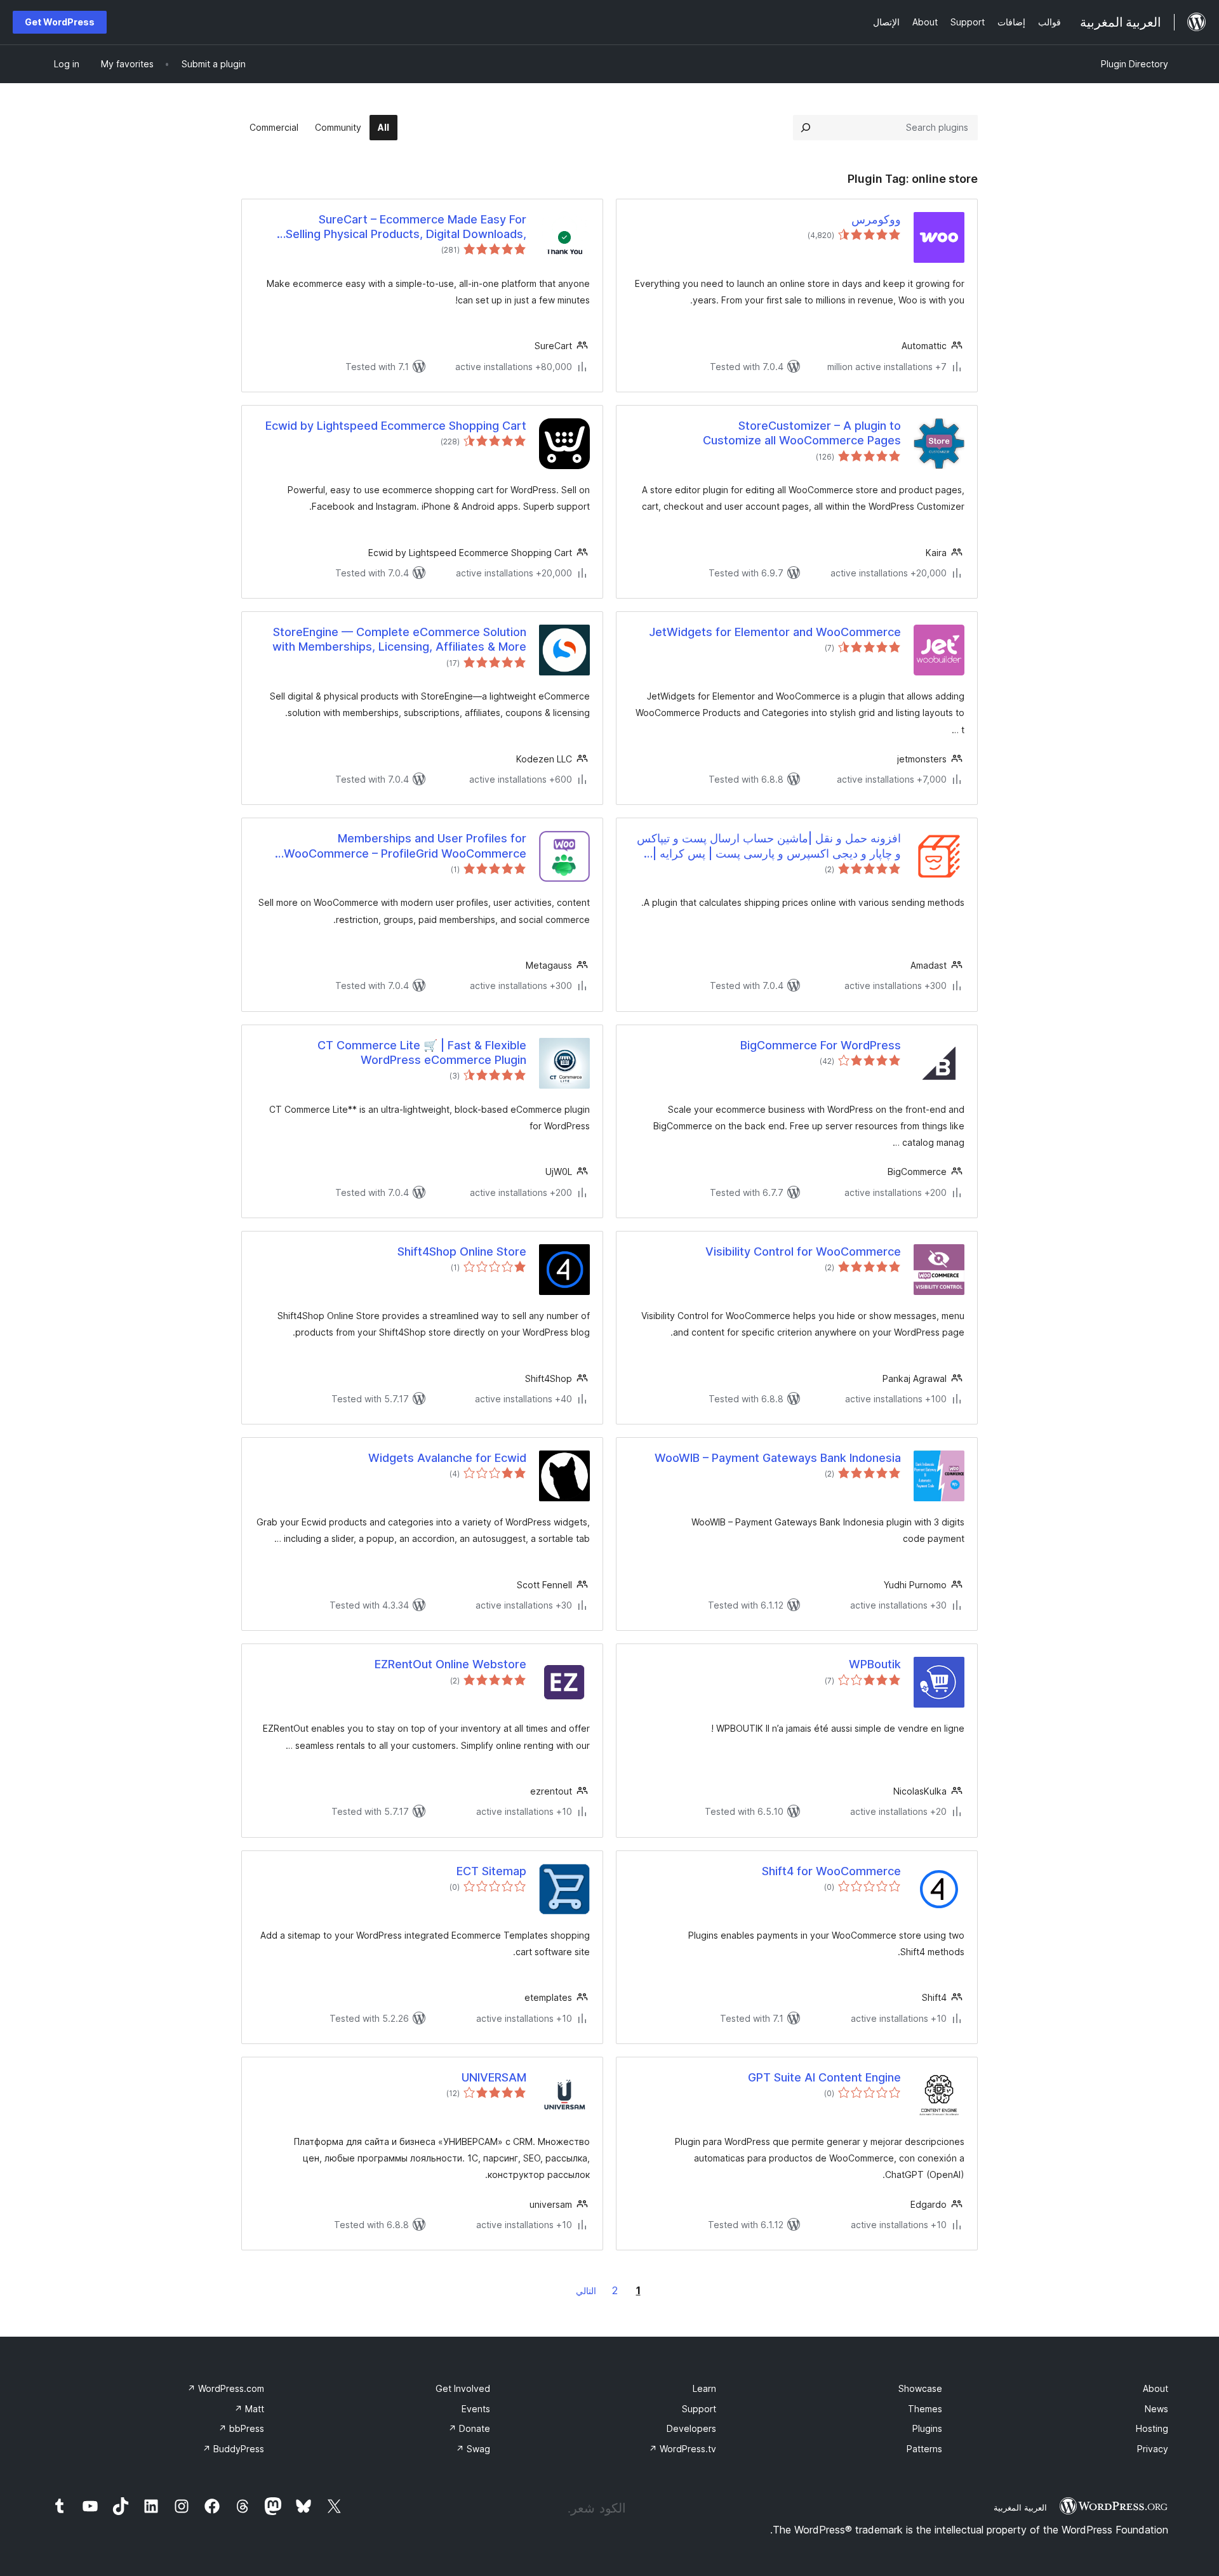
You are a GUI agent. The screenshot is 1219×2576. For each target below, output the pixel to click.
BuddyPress (233, 2449)
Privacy (1153, 2449)
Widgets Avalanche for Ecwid (447, 1458)
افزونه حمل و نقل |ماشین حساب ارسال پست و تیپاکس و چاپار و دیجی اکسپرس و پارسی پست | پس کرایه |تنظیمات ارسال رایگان (769, 846)
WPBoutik (875, 1664)
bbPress (241, 2428)
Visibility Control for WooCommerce (803, 1251)
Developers (691, 2428)
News (1156, 2409)
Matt (249, 2409)
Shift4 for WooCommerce (831, 1871)
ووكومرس (876, 219)
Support (699, 2409)
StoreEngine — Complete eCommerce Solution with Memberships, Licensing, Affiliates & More (399, 639)
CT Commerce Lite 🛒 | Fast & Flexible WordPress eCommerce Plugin (422, 1052)
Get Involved (463, 2388)
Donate (469, 2428)
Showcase (920, 2388)
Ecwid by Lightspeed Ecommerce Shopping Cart (396, 426)
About (1156, 2388)
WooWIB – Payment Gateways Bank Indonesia (778, 1458)
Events (476, 2409)
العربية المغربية (1020, 2507)
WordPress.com (226, 2388)
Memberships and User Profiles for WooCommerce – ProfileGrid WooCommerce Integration (405, 846)
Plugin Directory (1135, 64)
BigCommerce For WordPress (821, 1045)
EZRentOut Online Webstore (450, 1664)
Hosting (1152, 2428)
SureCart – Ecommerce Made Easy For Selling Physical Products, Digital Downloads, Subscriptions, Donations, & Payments (406, 227)
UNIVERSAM (494, 2077)
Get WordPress (60, 22)
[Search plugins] (806, 128)
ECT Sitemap (491, 1871)
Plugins (927, 2428)
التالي (586, 2291)
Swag (473, 2449)
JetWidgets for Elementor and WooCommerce (775, 632)
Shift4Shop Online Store (462, 1251)
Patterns (924, 2449)
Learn (704, 2388)
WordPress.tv (683, 2449)
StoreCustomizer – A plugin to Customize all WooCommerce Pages (802, 433)
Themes (925, 2409)
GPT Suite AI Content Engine (824, 2077)
